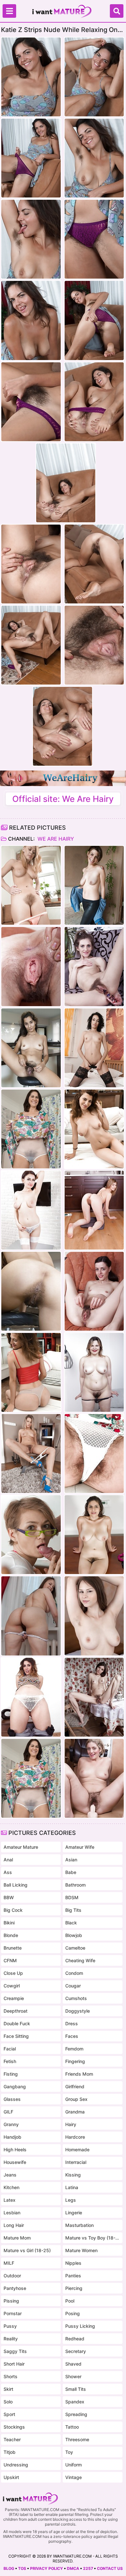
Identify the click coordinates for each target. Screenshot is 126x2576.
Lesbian (12, 2213)
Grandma (75, 2112)
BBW (9, 1897)
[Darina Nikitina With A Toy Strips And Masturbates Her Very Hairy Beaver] (31, 885)
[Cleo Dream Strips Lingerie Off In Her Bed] (94, 1048)
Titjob (10, 2452)
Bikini (9, 1923)
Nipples (73, 2263)
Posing (73, 2313)
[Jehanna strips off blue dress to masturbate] (31, 1453)
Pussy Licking (80, 2326)
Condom (74, 1973)
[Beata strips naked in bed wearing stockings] (94, 1616)
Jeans (10, 2175)
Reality (11, 2339)
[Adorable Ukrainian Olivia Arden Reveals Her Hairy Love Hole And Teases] (94, 966)
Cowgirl (12, 1986)
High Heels (15, 2150)
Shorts (10, 2376)
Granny (11, 2124)
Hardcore (75, 2137)
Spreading (76, 2414)
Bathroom (75, 1885)
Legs (71, 2200)
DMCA (73, 2568)
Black (71, 1923)
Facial (10, 2049)
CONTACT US (110, 2568)
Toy (69, 2452)
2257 (88, 2568)
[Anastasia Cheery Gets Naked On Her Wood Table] (94, 1535)
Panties (73, 2276)
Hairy (71, 2124)
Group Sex (76, 2099)
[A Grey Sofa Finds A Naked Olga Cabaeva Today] (94, 1453)
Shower (73, 2376)
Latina (72, 2187)
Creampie (14, 1998)
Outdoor (12, 2276)
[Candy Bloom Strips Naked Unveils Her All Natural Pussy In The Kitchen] (94, 1210)
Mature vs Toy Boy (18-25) (93, 2238)
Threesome (77, 2439)
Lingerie (74, 2213)
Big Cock (13, 1910)
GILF (8, 2112)
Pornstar (13, 2313)
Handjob (12, 2137)
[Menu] (9, 11)
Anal (8, 1860)
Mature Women (81, 2250)
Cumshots (76, 1998)
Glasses (12, 2099)
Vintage (73, 2477)
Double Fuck (17, 2023)
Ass (8, 1872)
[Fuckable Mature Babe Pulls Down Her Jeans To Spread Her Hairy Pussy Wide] (31, 1697)
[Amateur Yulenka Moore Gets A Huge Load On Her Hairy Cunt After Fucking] (31, 1535)
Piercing (74, 2288)
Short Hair (14, 2364)
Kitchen (11, 2187)
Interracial (76, 2162)
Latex (10, 2200)
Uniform (73, 2465)
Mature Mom (17, 2238)
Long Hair (14, 2225)
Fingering (75, 2061)
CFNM (10, 1960)
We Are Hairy (55, 839)
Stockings (14, 2427)
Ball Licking (16, 1885)
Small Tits (76, 2389)
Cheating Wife (80, 1960)
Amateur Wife (80, 1847)
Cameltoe (75, 1948)
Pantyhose (15, 2288)
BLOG (9, 2568)
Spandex (75, 2402)
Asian (71, 1860)
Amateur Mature (21, 1847)
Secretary (76, 2351)
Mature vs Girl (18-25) (27, 2250)
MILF (9, 2263)
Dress (72, 2023)
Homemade (77, 2150)
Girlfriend (75, 2086)
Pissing (11, 2301)
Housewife (15, 2162)
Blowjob (74, 1935)
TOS (22, 2568)
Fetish (10, 2061)
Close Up (13, 1973)
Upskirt (11, 2477)
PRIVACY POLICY (47, 2568)
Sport (9, 2414)
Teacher (12, 2439)
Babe (71, 1872)
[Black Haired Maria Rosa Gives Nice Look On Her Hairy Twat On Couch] (31, 966)
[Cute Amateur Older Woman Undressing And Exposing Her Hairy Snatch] (94, 1129)
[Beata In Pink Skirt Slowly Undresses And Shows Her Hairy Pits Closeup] (31, 1616)
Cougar (73, 1986)
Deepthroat (16, 2011)
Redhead (75, 2339)
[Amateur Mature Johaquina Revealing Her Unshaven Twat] (94, 885)
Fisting (11, 2074)
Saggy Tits (15, 2351)
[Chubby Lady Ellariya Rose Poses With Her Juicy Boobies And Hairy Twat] (94, 1372)
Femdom (74, 2049)
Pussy (10, 2326)
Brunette (13, 1948)
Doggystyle (78, 2011)
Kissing (73, 2175)
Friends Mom (79, 2074)
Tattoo (72, 2427)
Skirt (8, 2389)
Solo (8, 2402)
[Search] (117, 11)
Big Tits (73, 1910)
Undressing (16, 2465)
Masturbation (79, 2225)
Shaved (73, 2364)
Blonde (11, 1935)
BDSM (72, 1897)
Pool (70, 2301)
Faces (72, 2036)
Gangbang (15, 2086)
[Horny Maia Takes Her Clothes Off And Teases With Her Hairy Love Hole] (94, 1697)
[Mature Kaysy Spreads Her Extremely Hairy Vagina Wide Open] (31, 1129)
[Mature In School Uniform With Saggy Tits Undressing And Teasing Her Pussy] (31, 1210)
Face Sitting (16, 2036)
